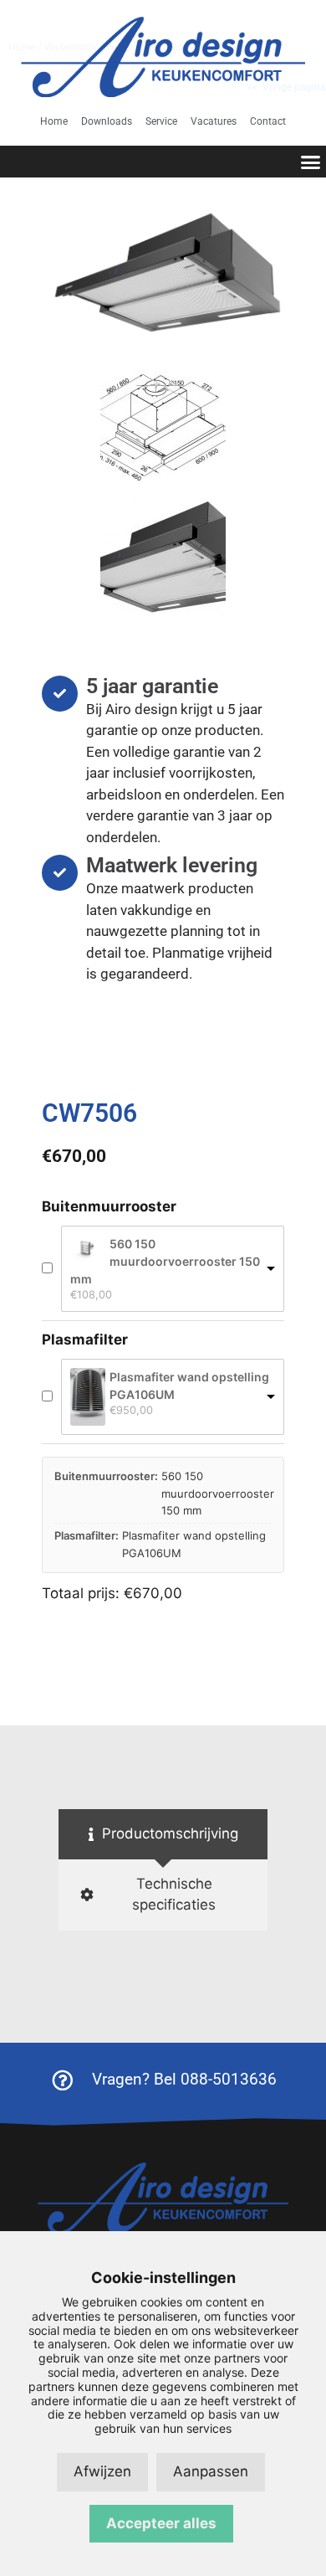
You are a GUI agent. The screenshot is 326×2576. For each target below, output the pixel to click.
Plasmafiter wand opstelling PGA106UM (189, 1386)
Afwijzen (102, 2471)
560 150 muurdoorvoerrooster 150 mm (165, 1261)
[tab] (163, 1834)
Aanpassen (211, 2471)
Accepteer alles (161, 2523)
